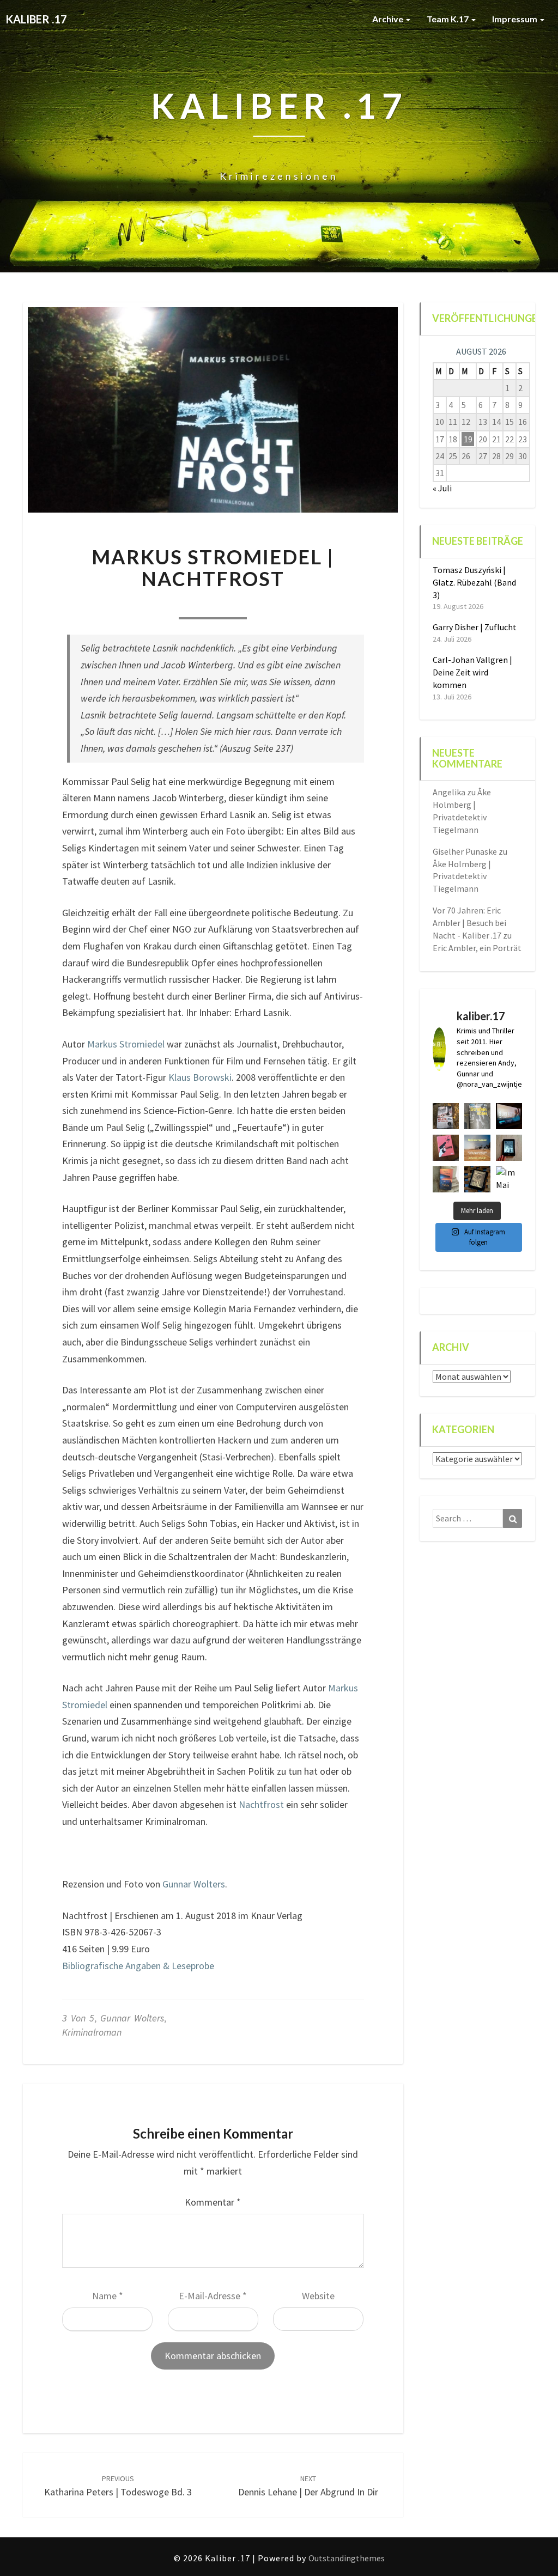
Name (108, 2296)
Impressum (515, 19)
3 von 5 (78, 2018)
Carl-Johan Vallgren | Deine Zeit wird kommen (472, 672)
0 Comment (279, 604)
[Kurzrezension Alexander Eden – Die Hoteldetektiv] (509, 1148)
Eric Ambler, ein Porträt (477, 948)
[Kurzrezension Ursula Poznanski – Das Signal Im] (477, 1179)
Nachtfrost (261, 1804)
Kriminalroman (92, 2032)
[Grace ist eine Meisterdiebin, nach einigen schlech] (446, 1179)
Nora (146, 604)
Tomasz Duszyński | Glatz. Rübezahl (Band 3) (474, 582)
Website (318, 2296)
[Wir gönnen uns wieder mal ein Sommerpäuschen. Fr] (477, 1148)
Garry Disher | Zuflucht (475, 627)
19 (468, 439)
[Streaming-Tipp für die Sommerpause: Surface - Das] (509, 1116)
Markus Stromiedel (126, 1044)
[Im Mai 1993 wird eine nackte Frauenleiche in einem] (509, 1179)
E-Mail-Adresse (213, 2296)
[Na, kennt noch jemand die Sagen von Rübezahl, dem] (446, 1116)
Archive (389, 19)
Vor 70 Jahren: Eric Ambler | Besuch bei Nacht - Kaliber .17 (469, 923)
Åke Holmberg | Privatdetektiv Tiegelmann (462, 876)
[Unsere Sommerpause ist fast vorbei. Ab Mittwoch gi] (477, 1116)
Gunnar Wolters (194, 1884)
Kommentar (213, 2202)
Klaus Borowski (200, 1077)
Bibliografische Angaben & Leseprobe (138, 1966)
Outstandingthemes (347, 2558)
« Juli (442, 488)
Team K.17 (448, 19)
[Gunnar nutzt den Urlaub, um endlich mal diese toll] (446, 1148)
